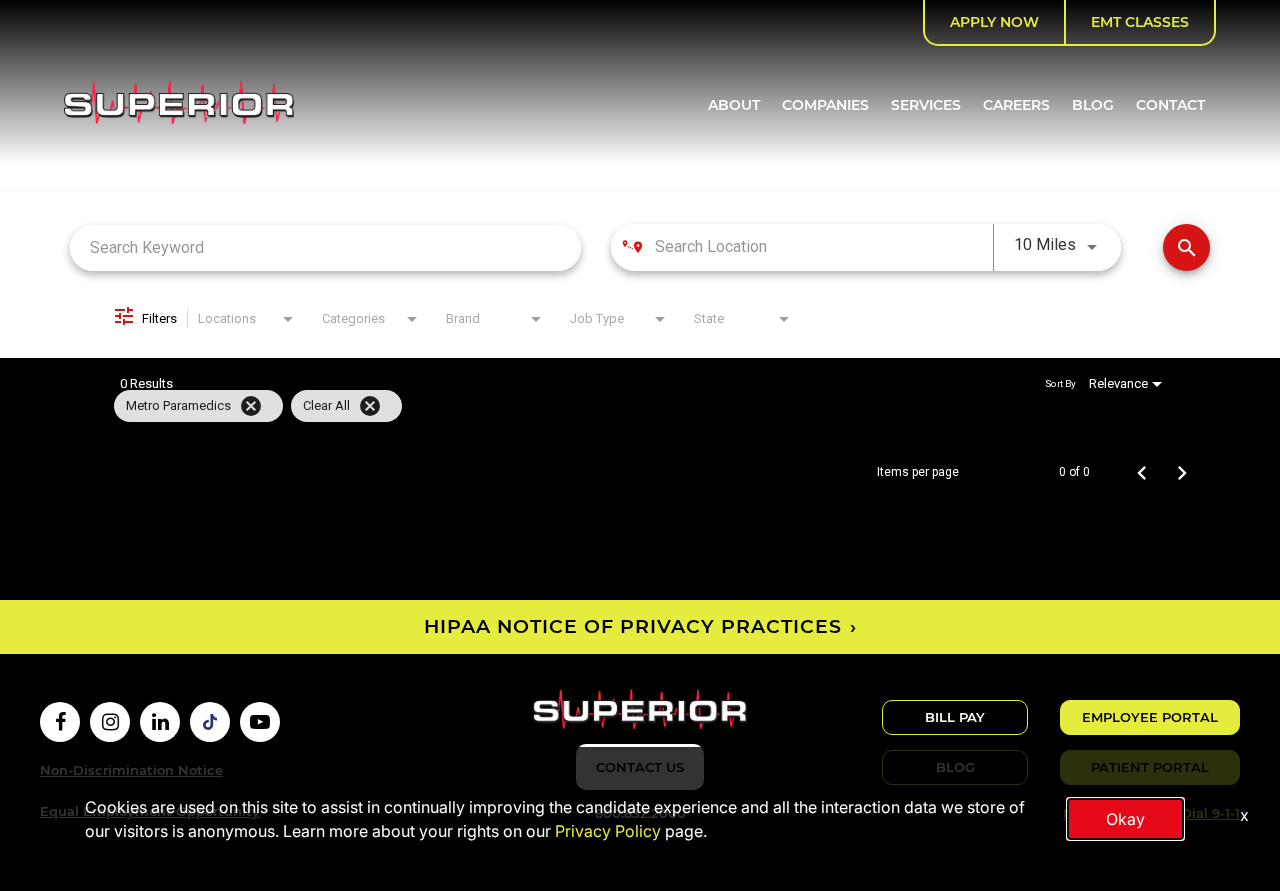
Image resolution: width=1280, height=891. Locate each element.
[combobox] (325, 247)
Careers (1016, 105)
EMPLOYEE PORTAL (1150, 717)
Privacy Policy (608, 831)
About (734, 105)
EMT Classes (1140, 22)
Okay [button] (1125, 819)
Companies (825, 105)
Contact (1170, 105)
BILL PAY (955, 717)
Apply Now (994, 22)
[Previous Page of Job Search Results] (1142, 472)
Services (926, 105)
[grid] (601, 406)
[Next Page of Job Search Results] (1182, 472)
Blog (1093, 105)
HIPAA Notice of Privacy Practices (633, 626)
